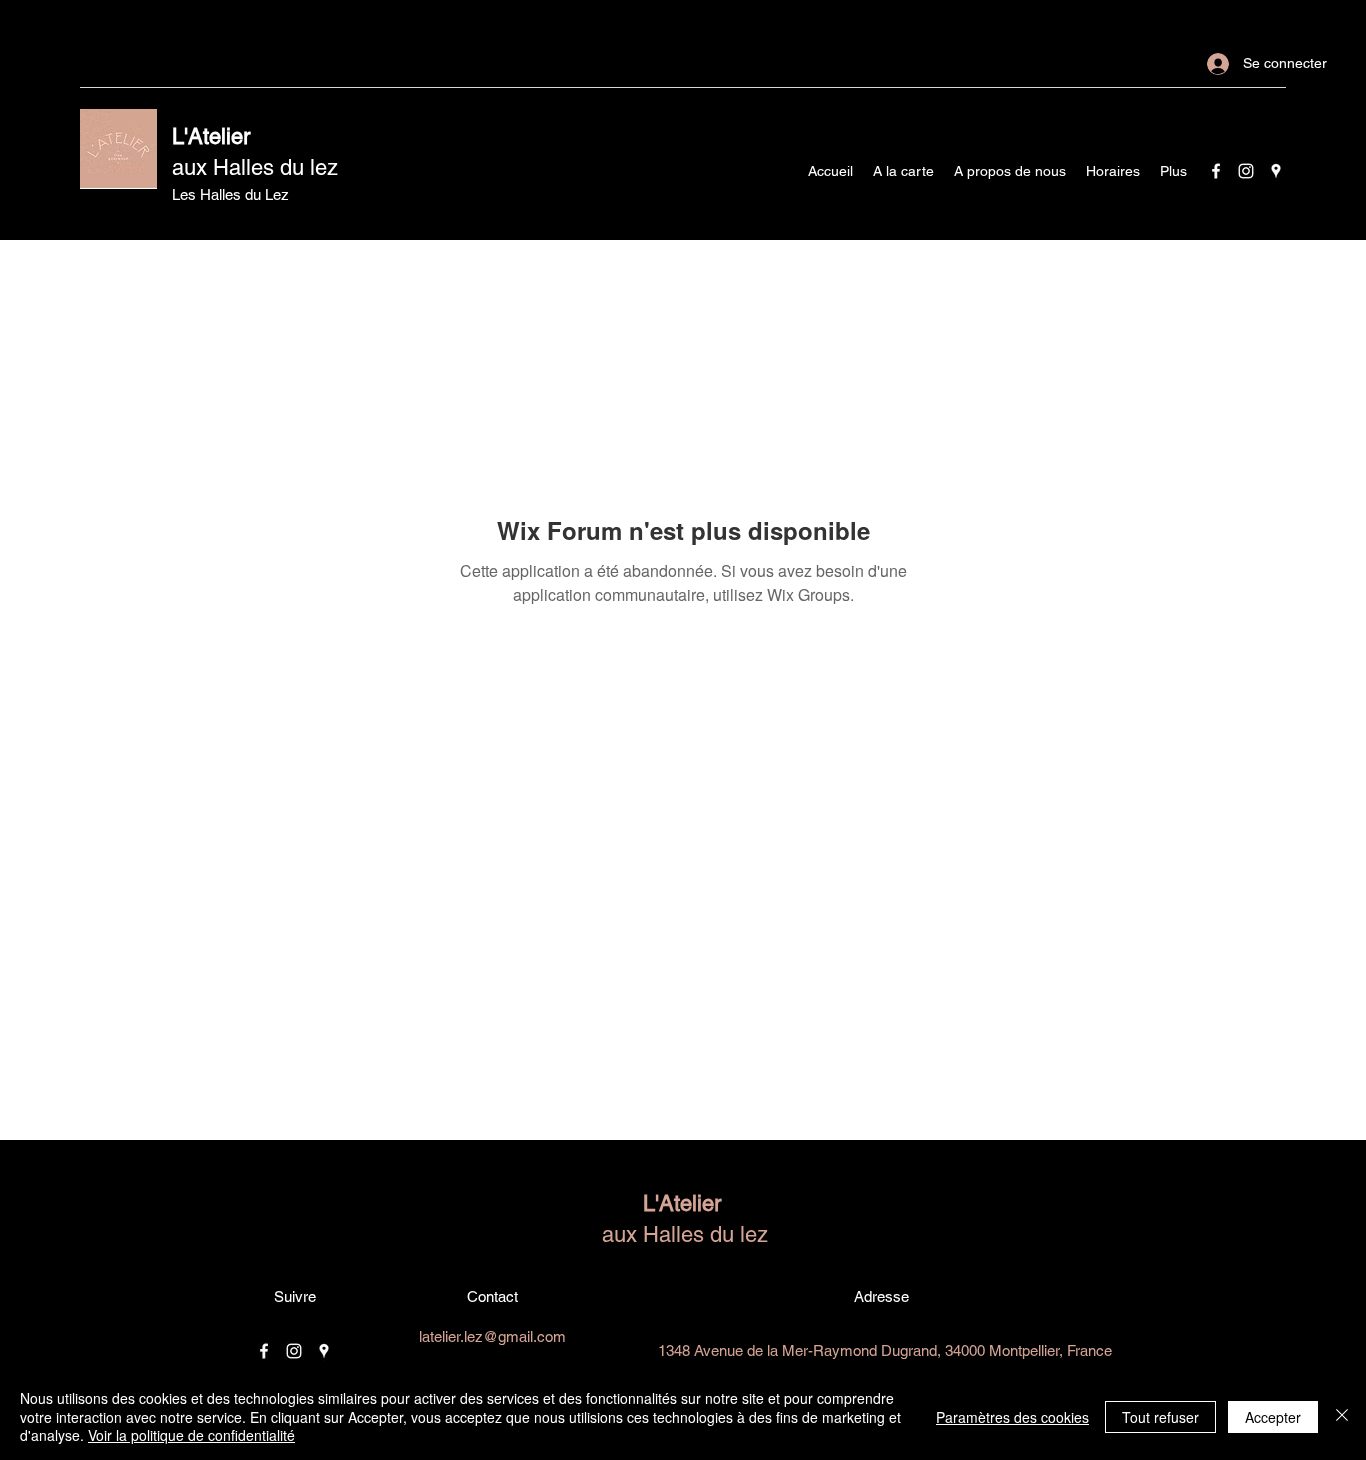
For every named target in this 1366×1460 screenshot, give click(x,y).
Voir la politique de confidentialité (191, 1435)
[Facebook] (1216, 171)
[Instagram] (1246, 171)
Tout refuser (1160, 1417)
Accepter (1273, 1417)
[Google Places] (1276, 171)
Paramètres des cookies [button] (1012, 1417)
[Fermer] (1342, 1416)
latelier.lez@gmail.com (492, 1336)
